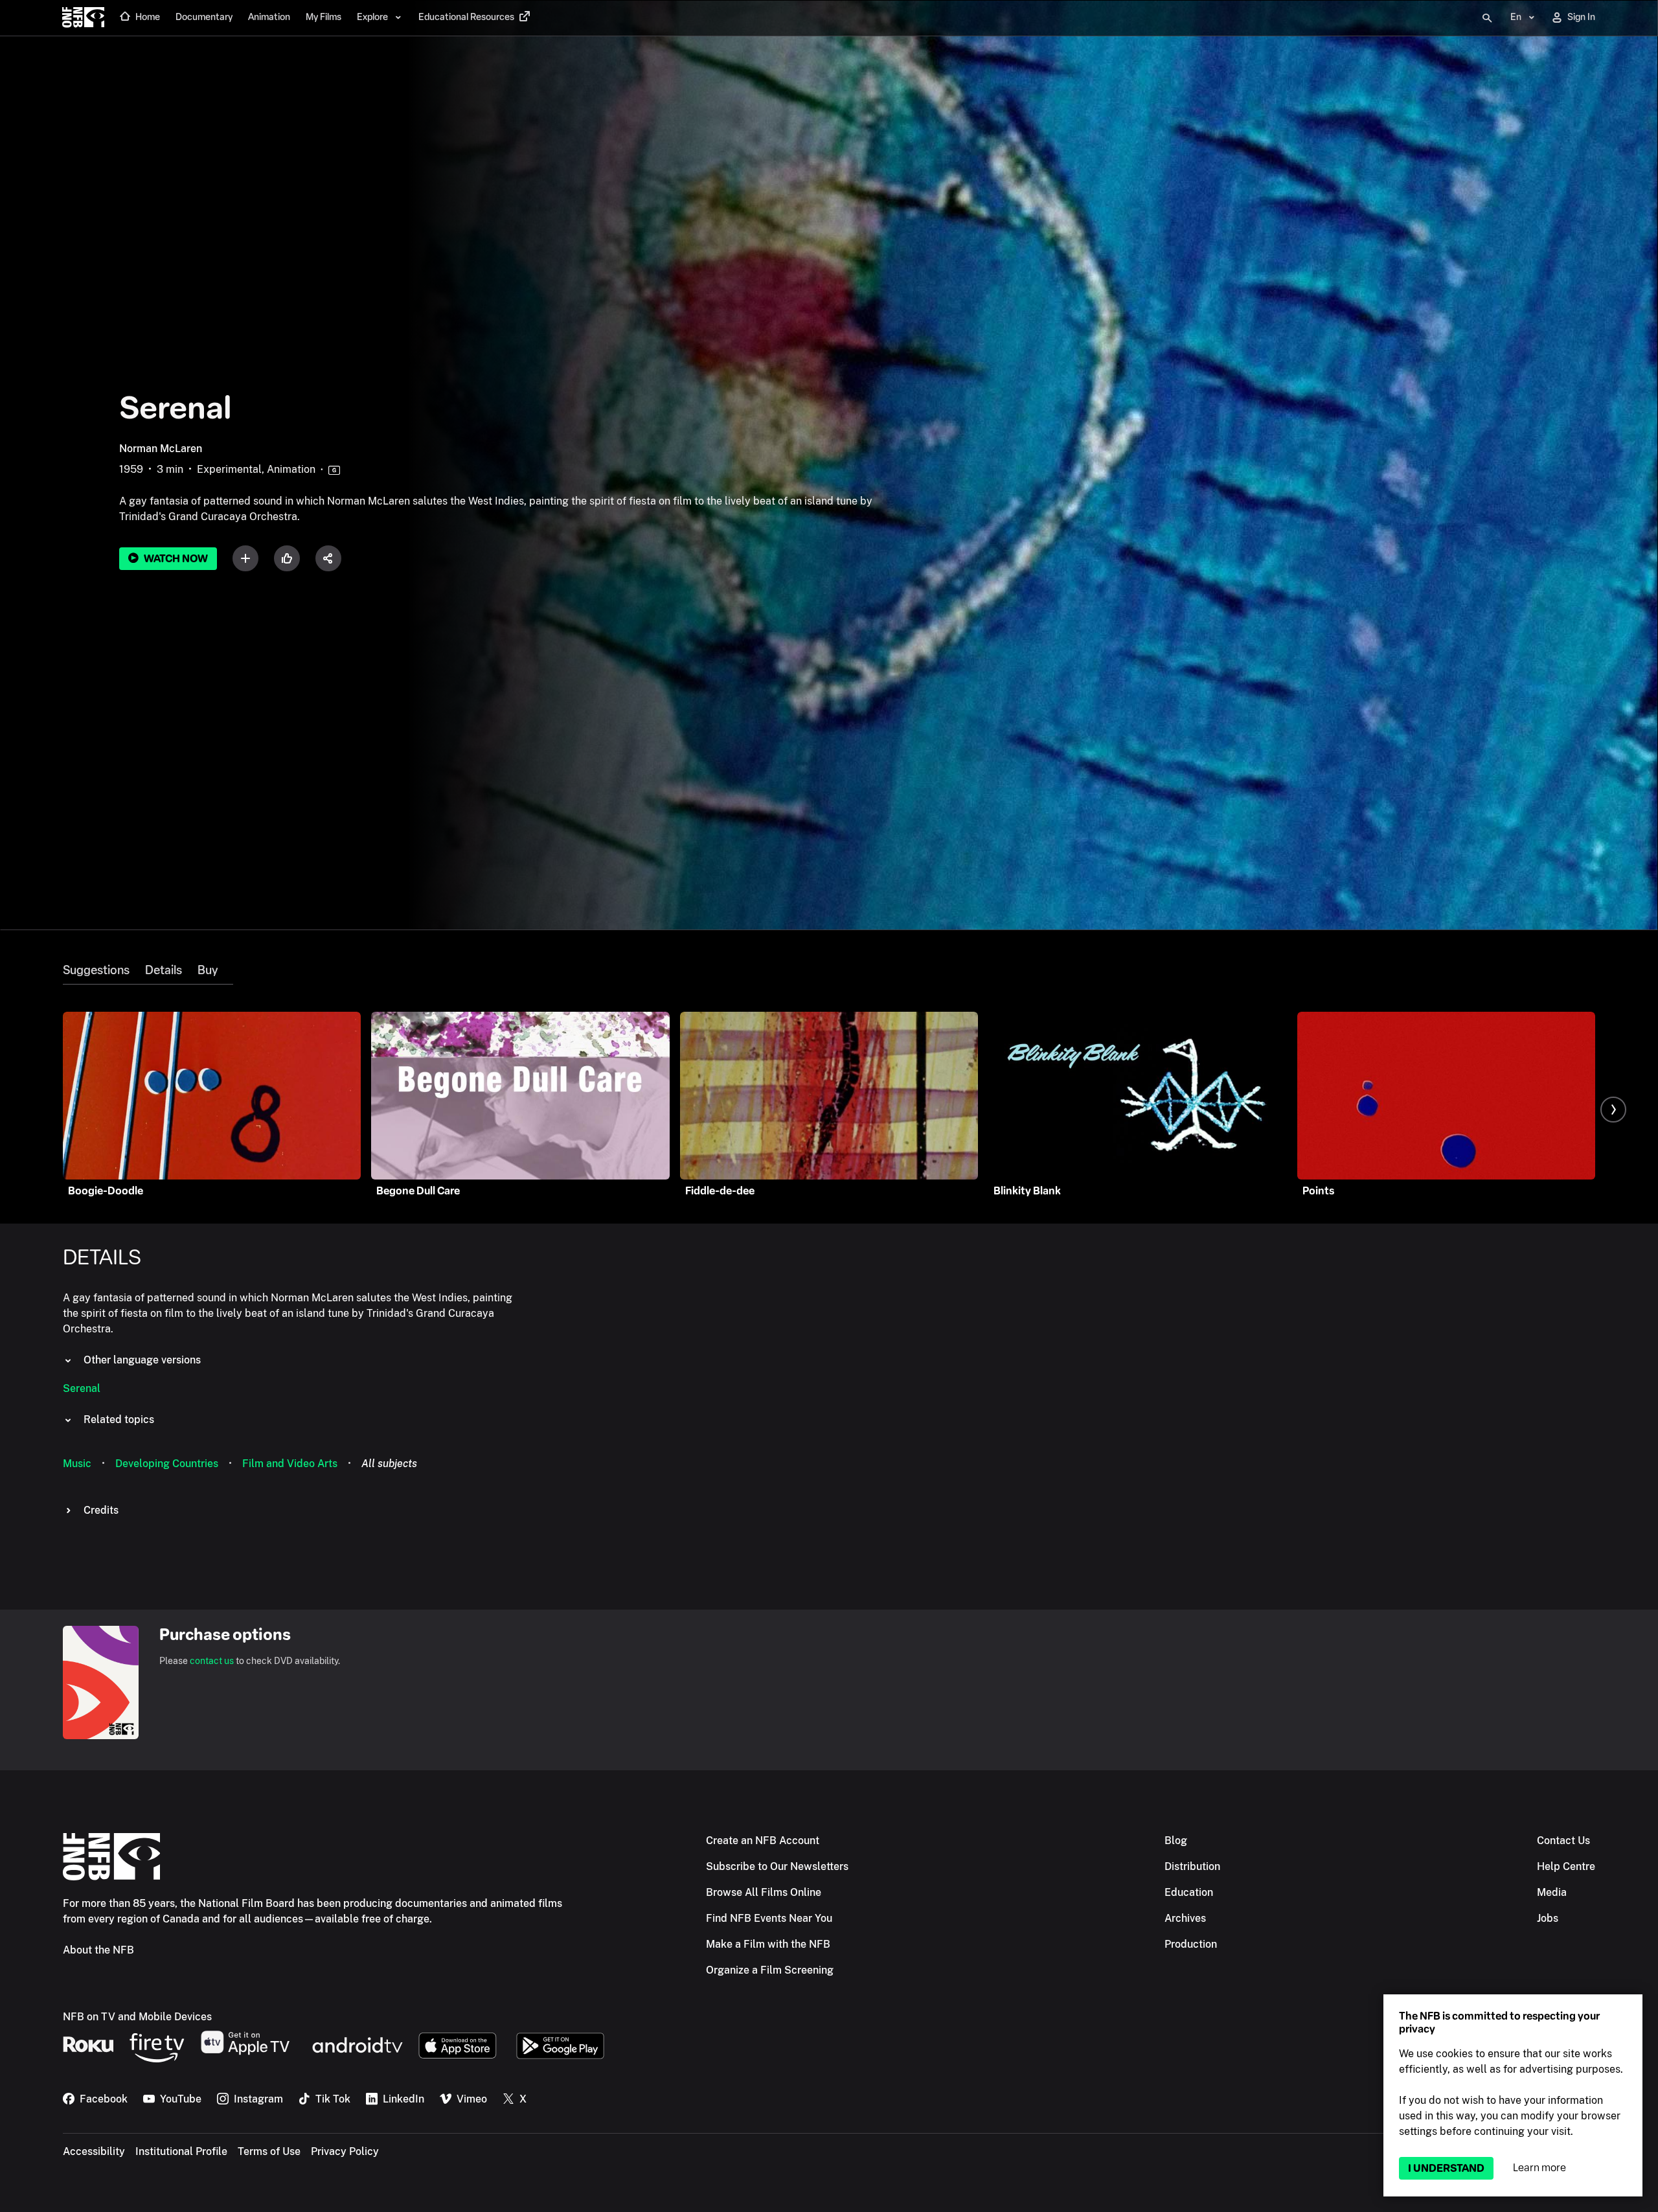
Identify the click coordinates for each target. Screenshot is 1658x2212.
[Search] (1487, 18)
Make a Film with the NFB (768, 1944)
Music (77, 1464)
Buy (208, 970)
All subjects (389, 1464)
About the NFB (98, 1950)
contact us (212, 1661)
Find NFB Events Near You (769, 1918)
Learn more (1539, 2168)
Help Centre (1566, 1866)
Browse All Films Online (764, 1892)
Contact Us (1563, 1841)
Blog (1176, 1841)
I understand (1446, 2168)
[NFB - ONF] (83, 18)
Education (1189, 1892)
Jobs (1548, 1918)
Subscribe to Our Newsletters (777, 1866)
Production (1191, 1944)
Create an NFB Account (763, 1841)
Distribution (1192, 1866)
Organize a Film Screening (770, 1970)
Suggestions (96, 970)
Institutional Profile (181, 2151)
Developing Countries (167, 1464)
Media (1552, 1892)
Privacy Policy (345, 2151)
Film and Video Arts (290, 1464)
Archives (1185, 1918)
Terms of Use (269, 2151)
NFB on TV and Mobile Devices (137, 2017)
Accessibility (94, 2151)
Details (164, 970)
